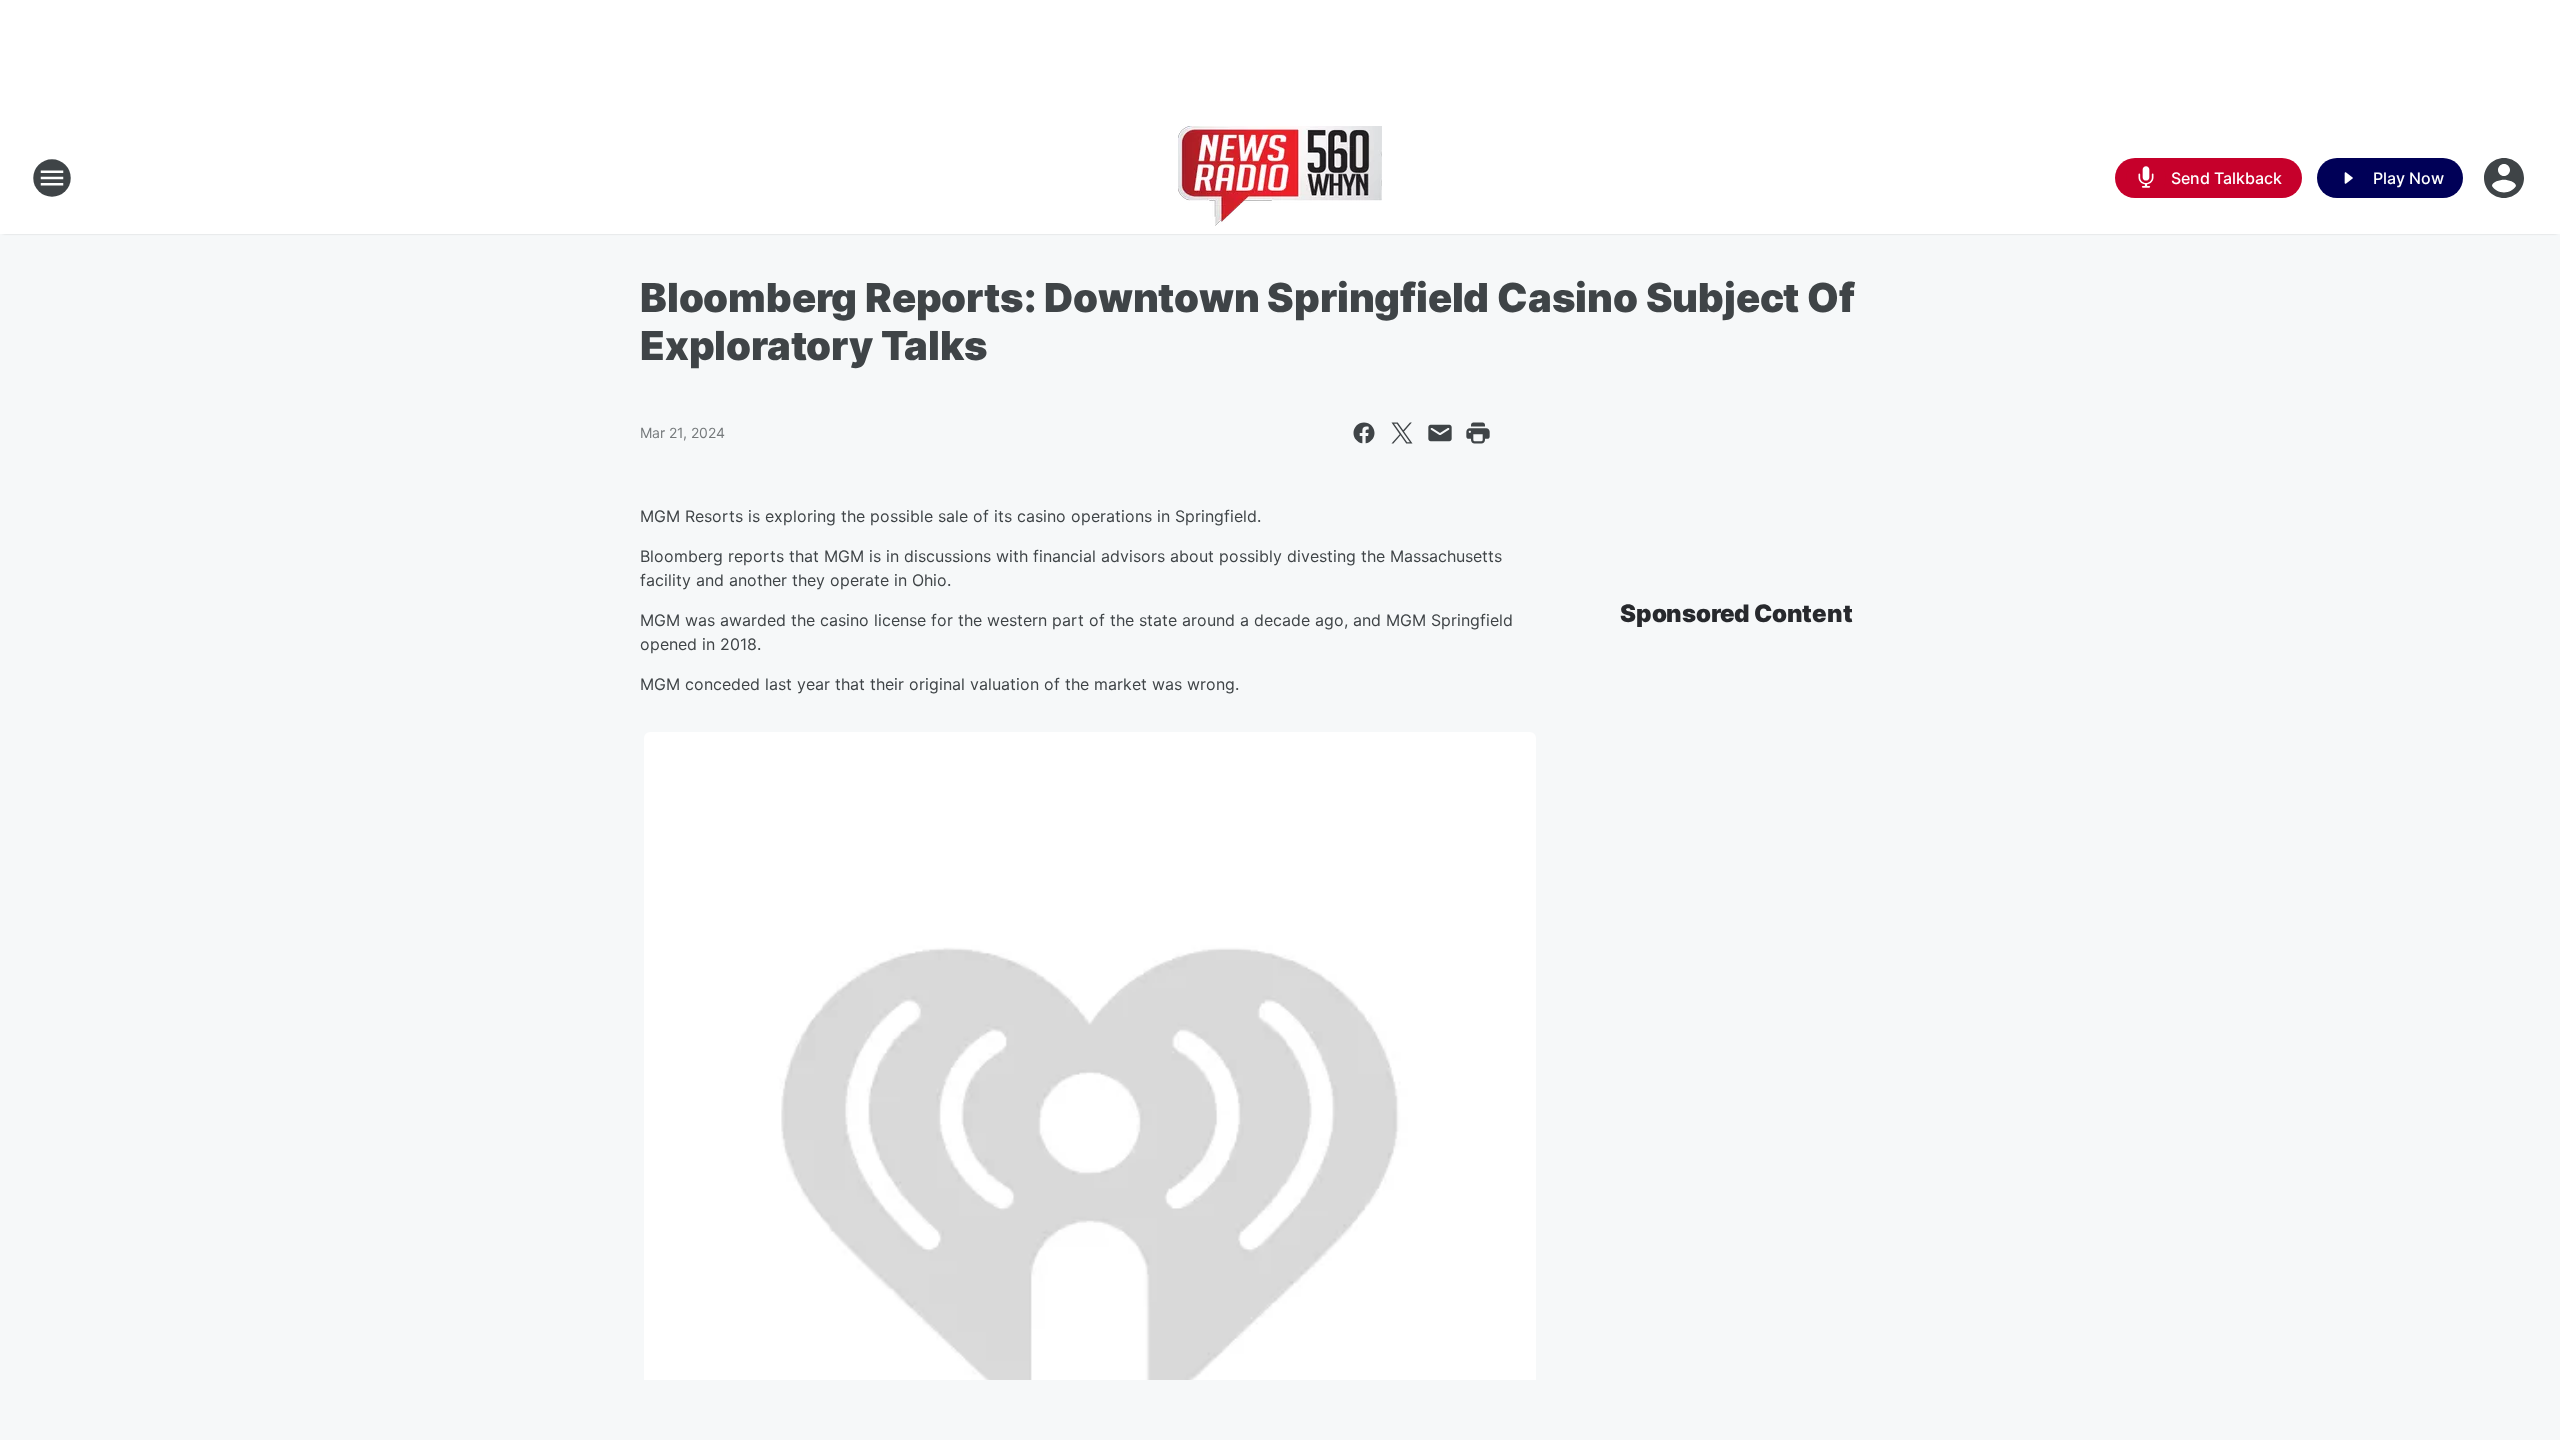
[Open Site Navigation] (52, 178)
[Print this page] (1478, 433)
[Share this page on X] (1402, 433)
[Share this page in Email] (1440, 433)
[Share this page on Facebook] (1364, 433)
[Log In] (2506, 178)
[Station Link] (1280, 178)
